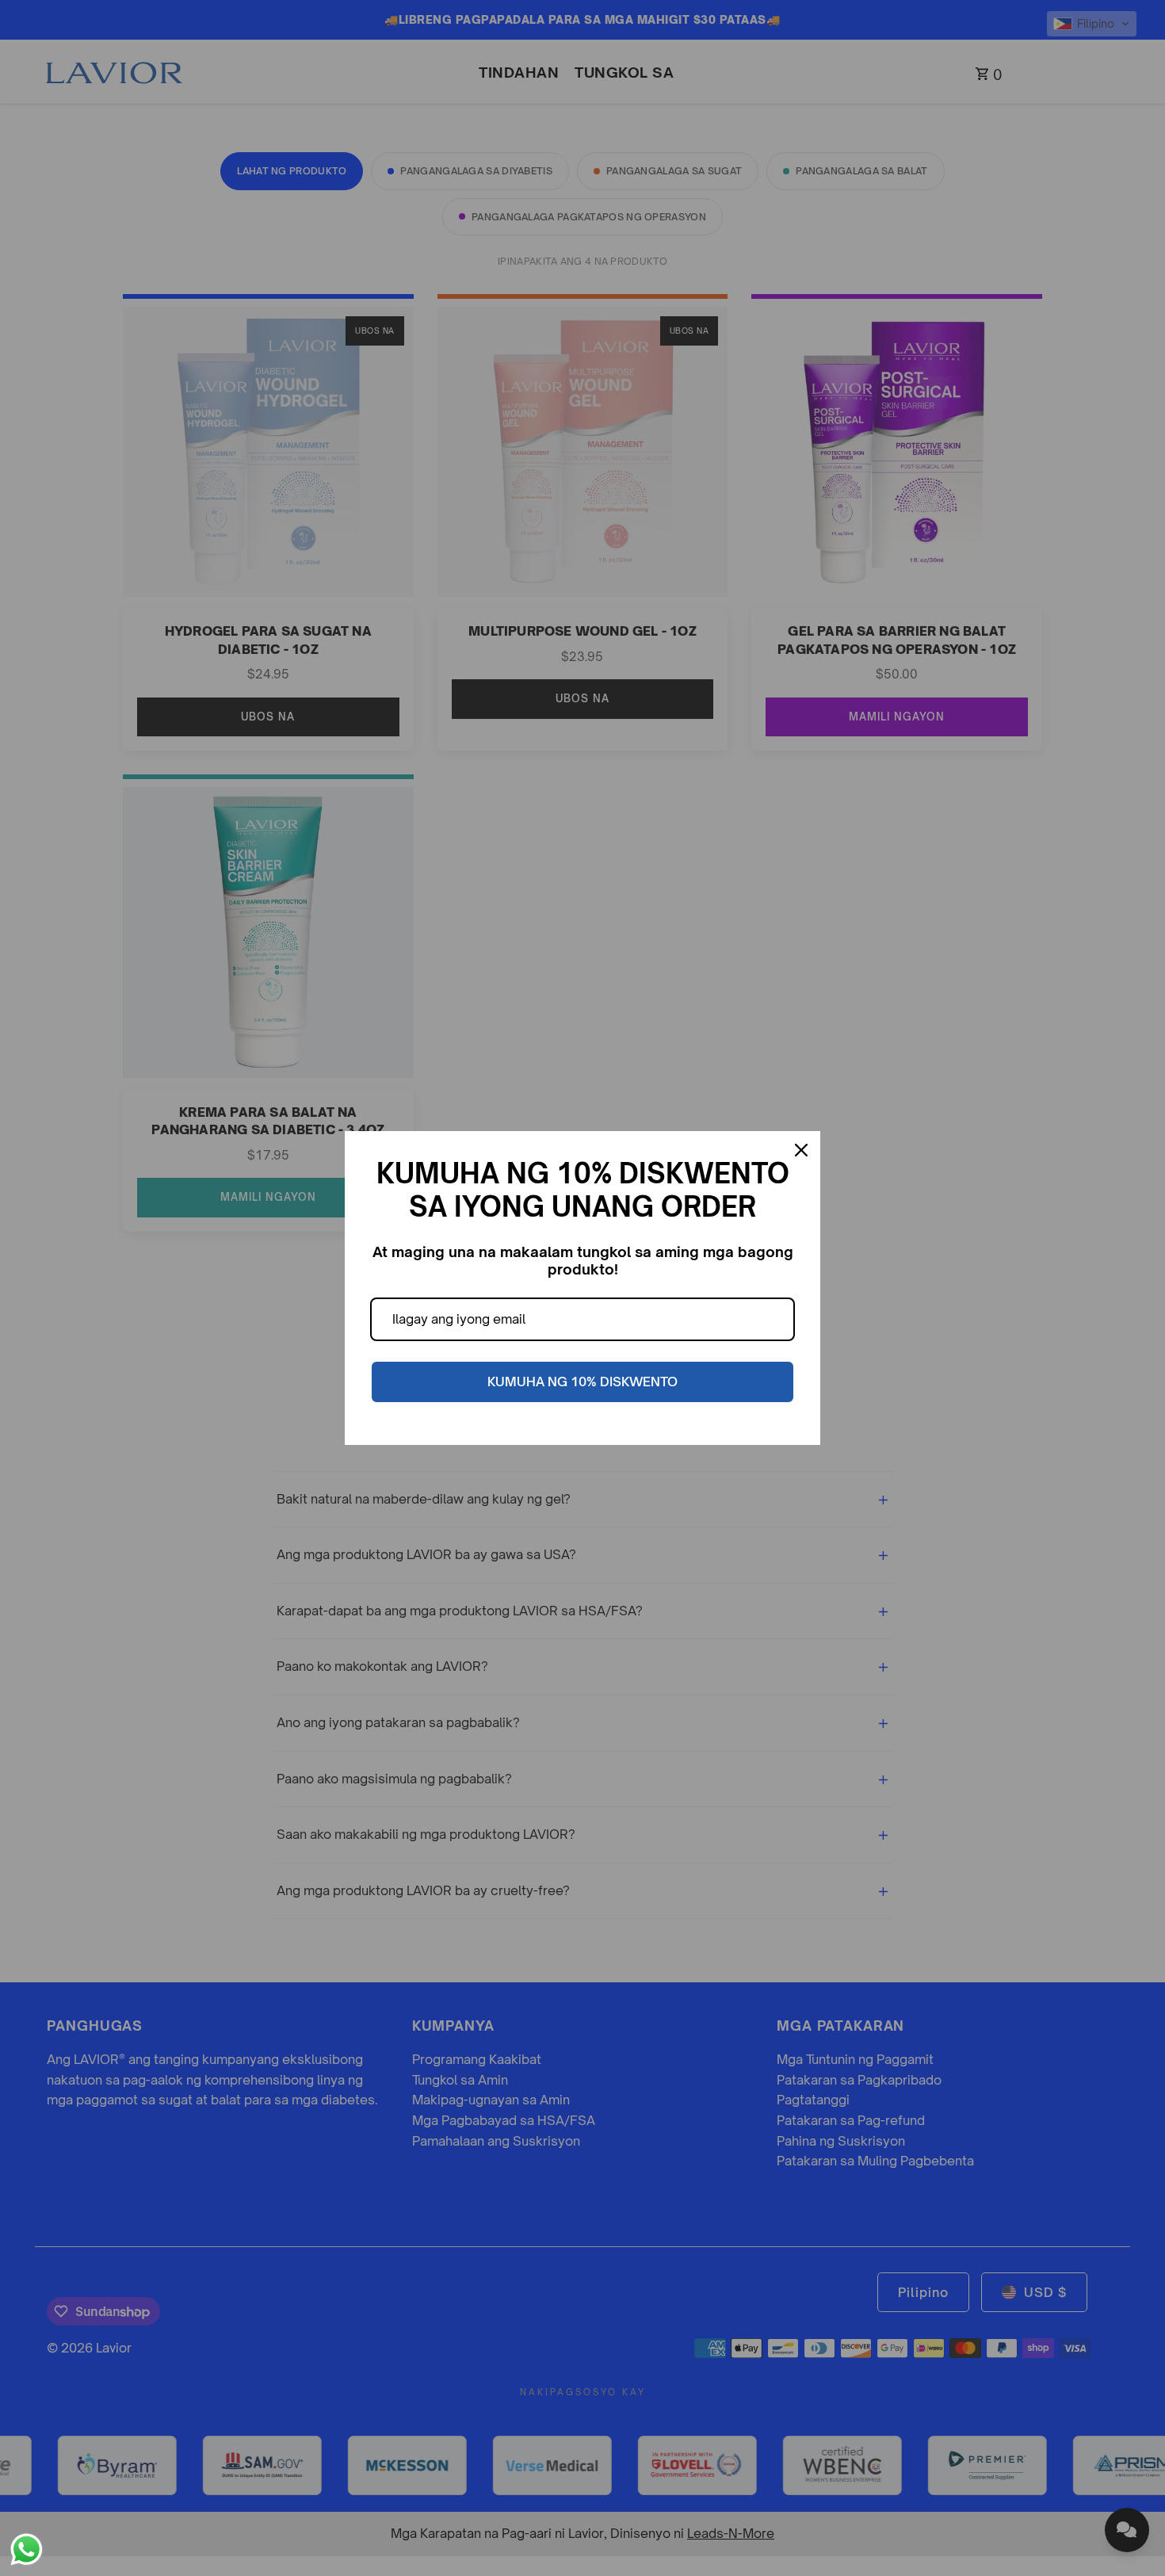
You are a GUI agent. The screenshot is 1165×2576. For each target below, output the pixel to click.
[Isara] (801, 1150)
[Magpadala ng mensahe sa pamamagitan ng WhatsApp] (27, 2549)
